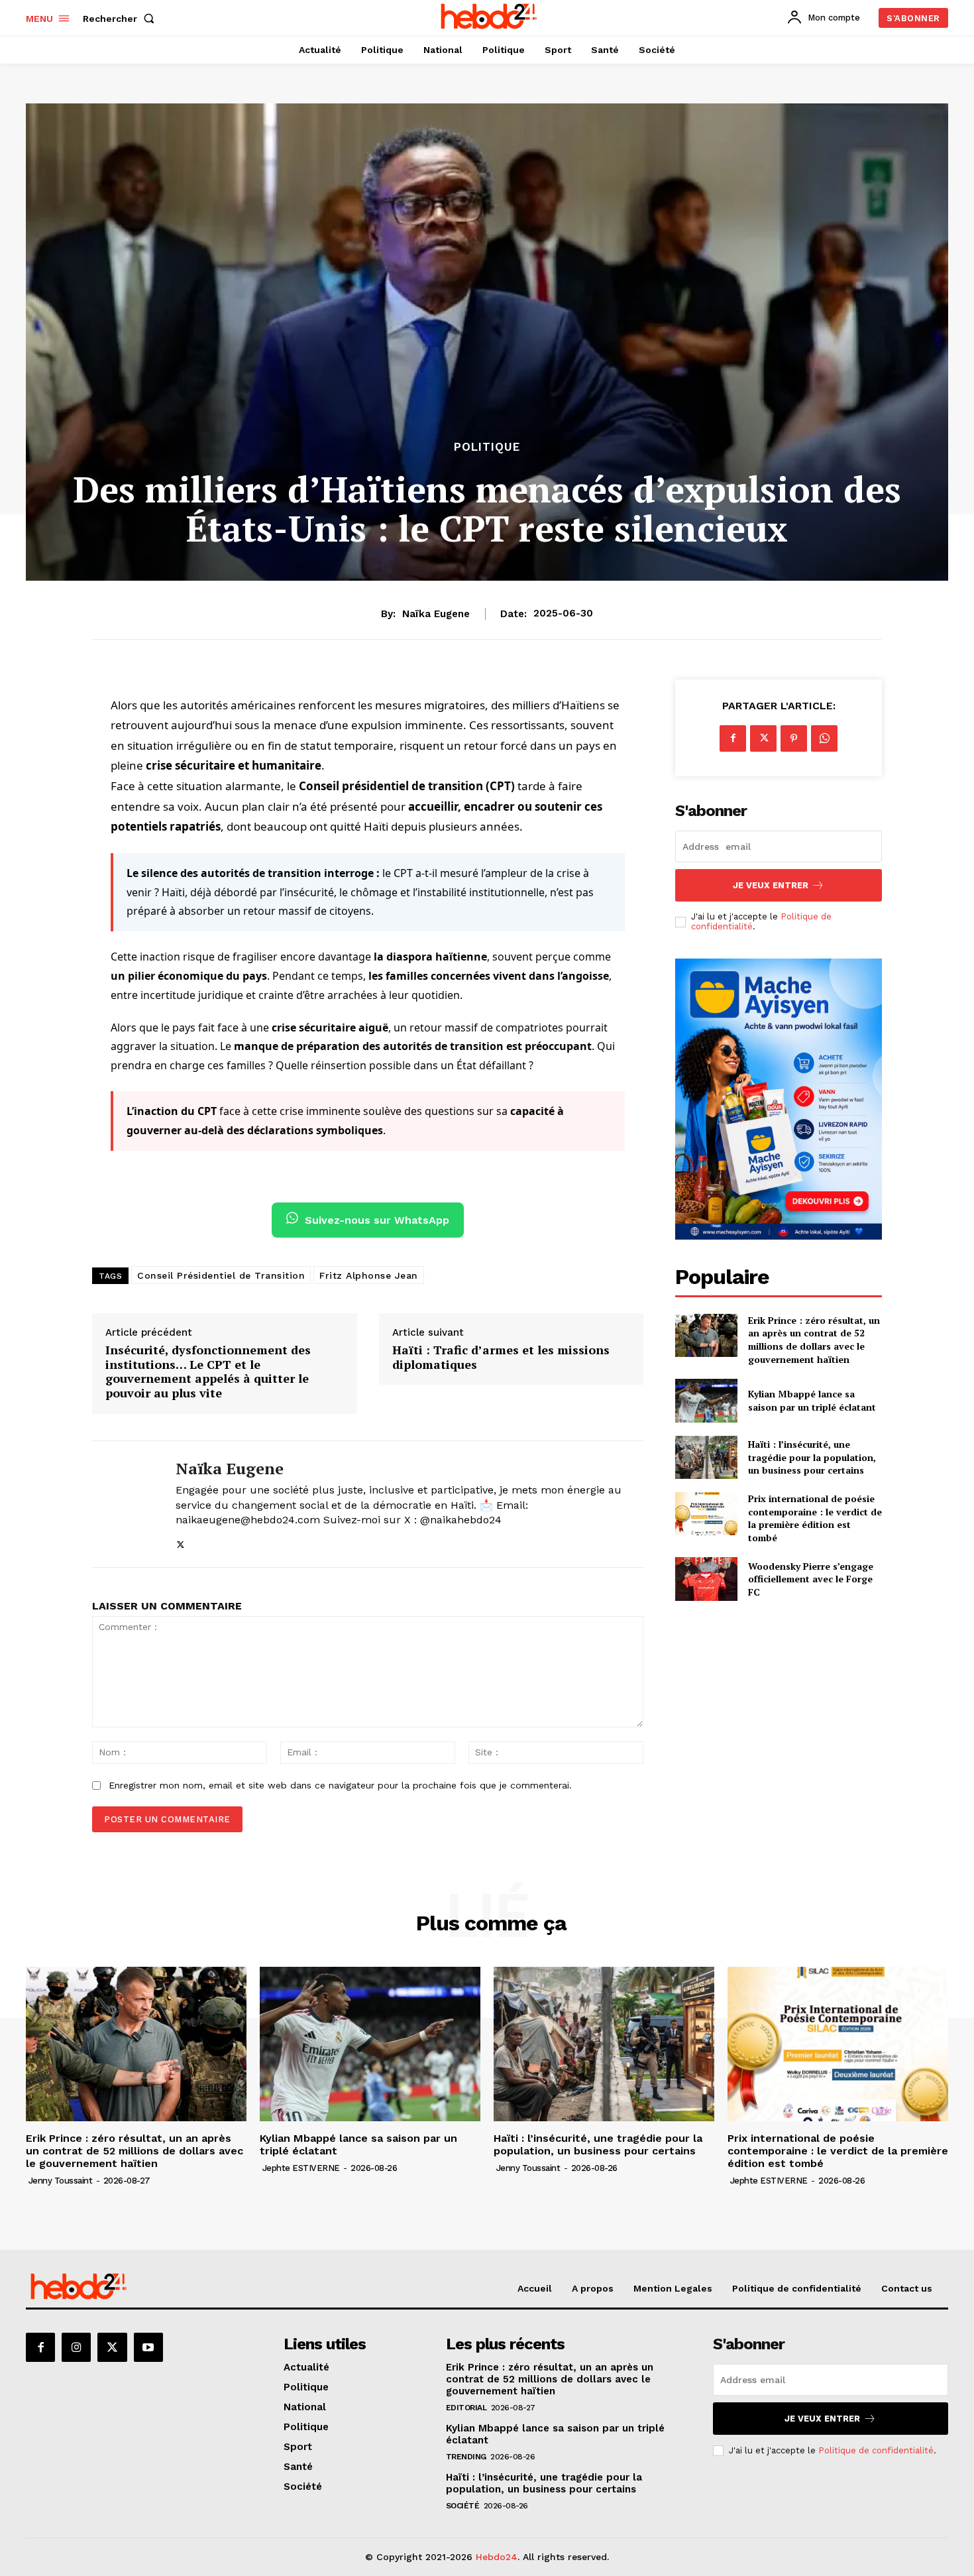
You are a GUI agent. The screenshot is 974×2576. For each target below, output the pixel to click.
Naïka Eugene (436, 614)
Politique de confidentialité (876, 2450)
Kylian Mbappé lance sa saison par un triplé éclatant (812, 1400)
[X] (181, 1542)
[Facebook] (733, 738)
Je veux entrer (771, 885)
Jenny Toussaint (61, 2181)
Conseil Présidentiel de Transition (221, 1275)
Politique (487, 447)
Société (463, 2506)
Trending (466, 2457)
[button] (121, 19)
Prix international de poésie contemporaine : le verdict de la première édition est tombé (815, 1518)
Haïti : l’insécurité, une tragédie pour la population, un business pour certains (812, 1457)
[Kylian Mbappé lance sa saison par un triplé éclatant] (706, 1400)
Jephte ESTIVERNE (301, 2168)
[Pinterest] (794, 738)
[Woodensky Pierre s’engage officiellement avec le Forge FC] (706, 1579)
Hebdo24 (497, 2557)
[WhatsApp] (824, 738)
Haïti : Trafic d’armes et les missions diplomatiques (501, 1357)
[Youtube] (148, 2347)
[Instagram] (76, 2347)
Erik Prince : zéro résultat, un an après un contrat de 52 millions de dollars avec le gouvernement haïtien (814, 1340)
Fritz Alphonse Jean (369, 1275)
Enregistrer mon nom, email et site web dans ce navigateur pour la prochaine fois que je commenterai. (340, 1785)
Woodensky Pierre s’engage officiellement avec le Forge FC (811, 1579)
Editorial (466, 2408)
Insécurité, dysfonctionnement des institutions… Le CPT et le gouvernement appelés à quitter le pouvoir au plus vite (208, 1372)
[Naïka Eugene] (124, 1504)
